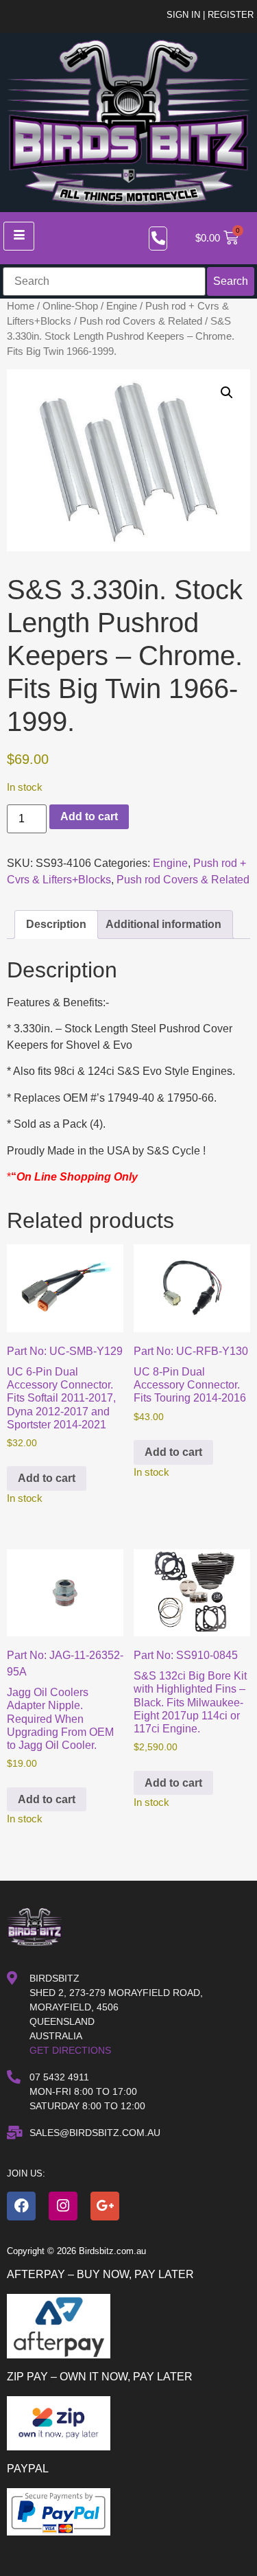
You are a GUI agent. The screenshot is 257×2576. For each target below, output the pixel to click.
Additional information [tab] (163, 924)
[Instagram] (63, 2206)
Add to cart (89, 816)
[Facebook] (21, 2206)
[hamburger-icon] (19, 236)
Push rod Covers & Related (141, 321)
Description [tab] (56, 924)
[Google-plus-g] (105, 2206)
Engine (122, 306)
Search (231, 281)
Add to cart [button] (47, 1478)
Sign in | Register (210, 15)
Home (21, 306)
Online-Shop (70, 306)
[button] (227, 393)
